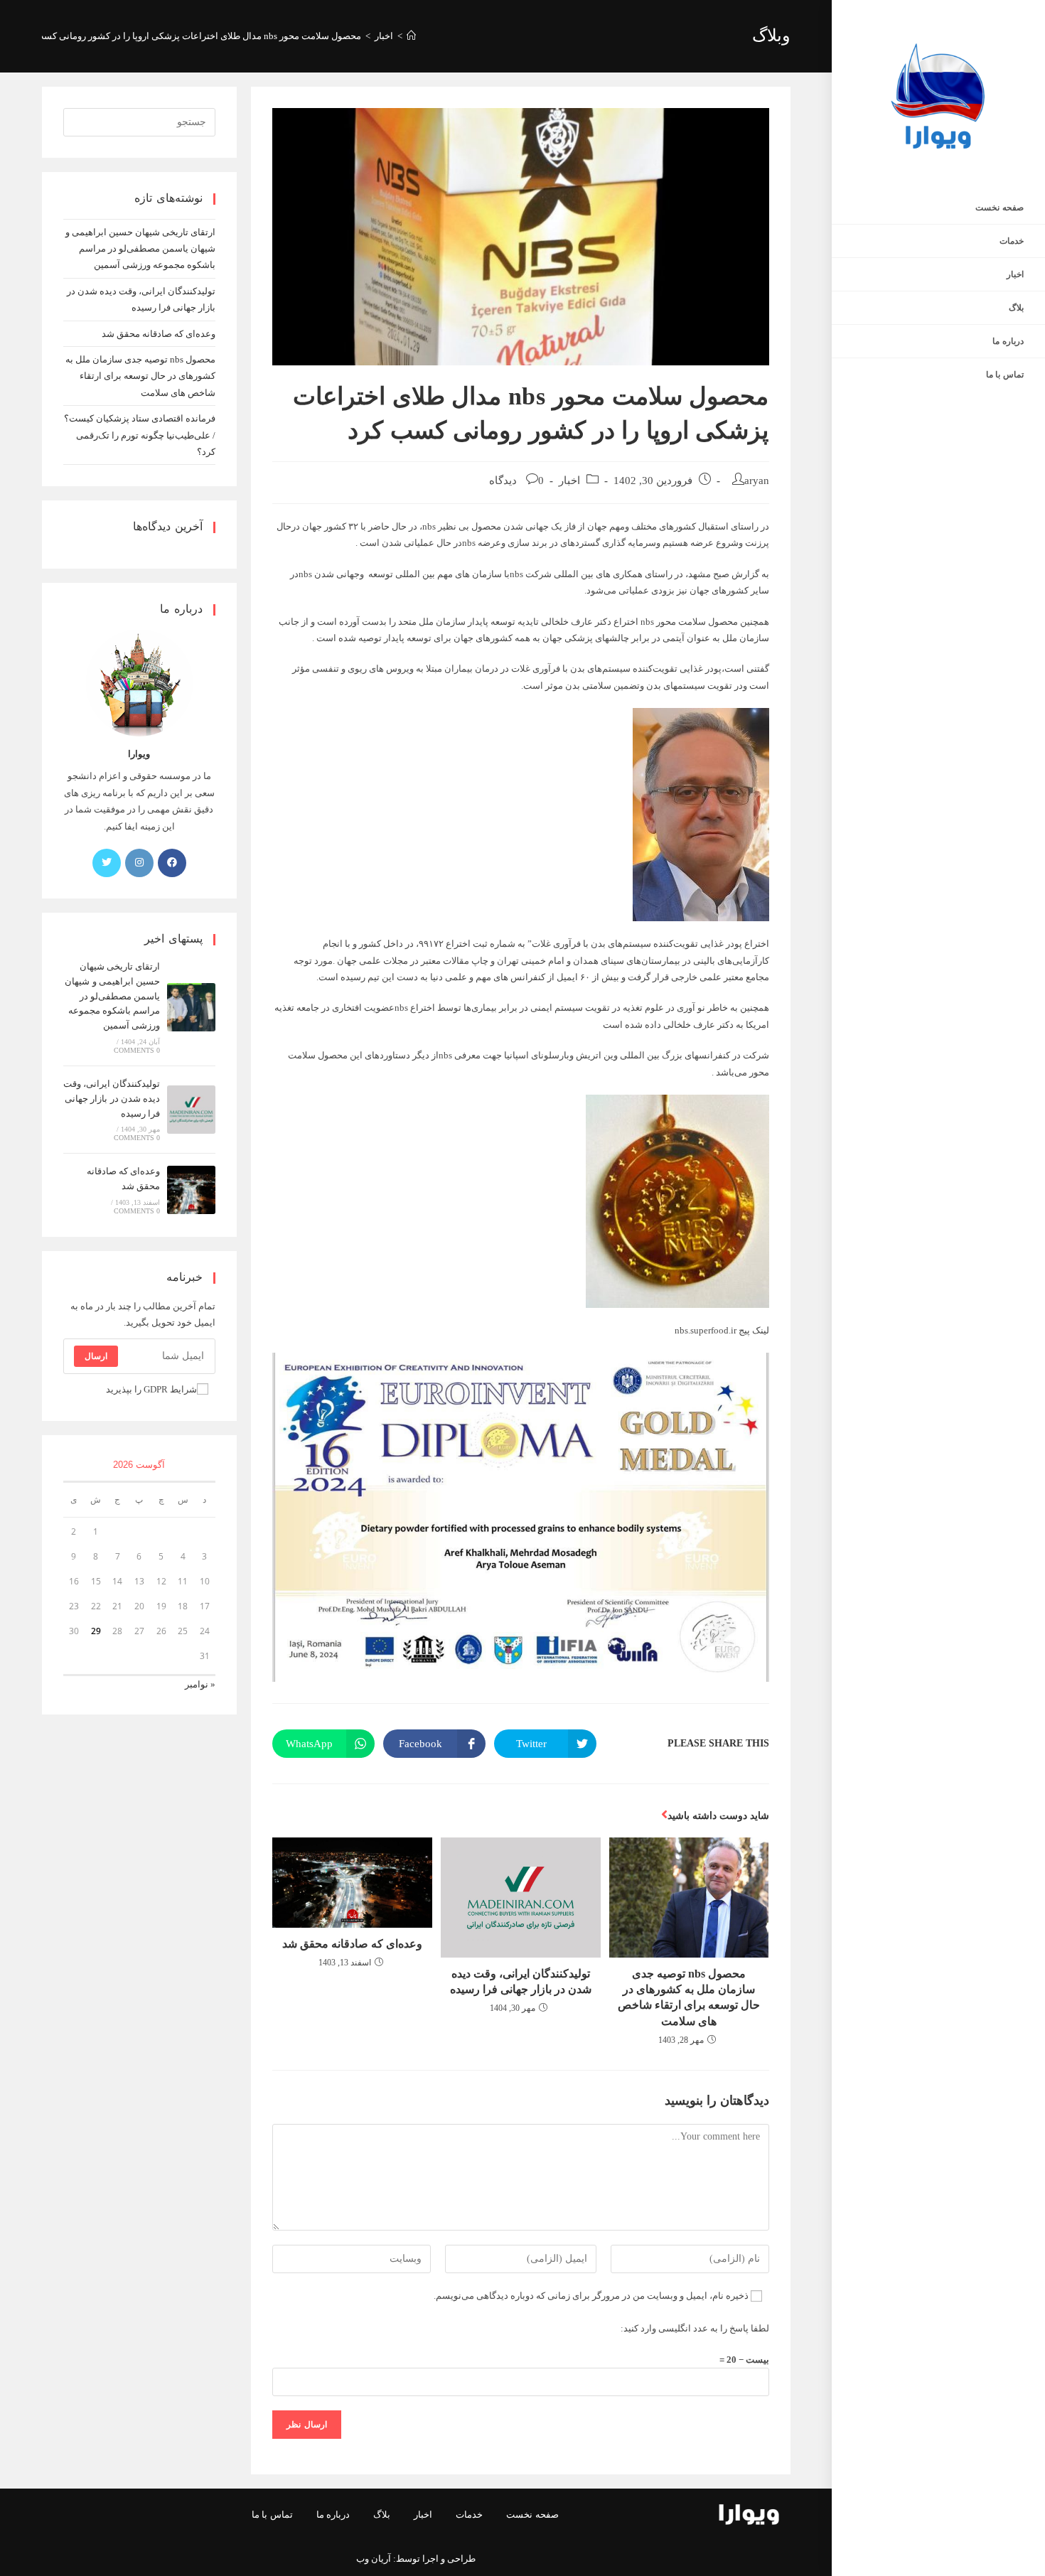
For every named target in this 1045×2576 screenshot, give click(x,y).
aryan (757, 481)
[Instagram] (139, 863)
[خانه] (411, 36)
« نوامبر (200, 1684)
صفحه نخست (532, 2515)
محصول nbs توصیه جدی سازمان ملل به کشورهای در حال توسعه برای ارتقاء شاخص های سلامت (689, 1997)
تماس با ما (272, 2515)
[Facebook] (172, 863)
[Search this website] (140, 121)
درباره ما (333, 2515)
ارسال (96, 1356)
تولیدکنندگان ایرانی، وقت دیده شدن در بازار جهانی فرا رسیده (521, 1981)
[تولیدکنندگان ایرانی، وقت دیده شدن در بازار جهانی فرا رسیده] (191, 1110)
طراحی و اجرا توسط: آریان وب (416, 2559)
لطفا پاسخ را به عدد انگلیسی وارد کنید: (695, 2328)
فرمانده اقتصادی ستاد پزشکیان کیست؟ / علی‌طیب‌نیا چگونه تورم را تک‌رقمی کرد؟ (140, 435)
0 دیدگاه (516, 481)
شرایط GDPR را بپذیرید (151, 1389)
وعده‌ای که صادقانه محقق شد (352, 1944)
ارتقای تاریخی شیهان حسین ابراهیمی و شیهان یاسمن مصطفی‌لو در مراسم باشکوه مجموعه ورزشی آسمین (140, 249)
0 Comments (137, 1050)
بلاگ (382, 2515)
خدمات (469, 2515)
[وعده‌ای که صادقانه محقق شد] (191, 1190)
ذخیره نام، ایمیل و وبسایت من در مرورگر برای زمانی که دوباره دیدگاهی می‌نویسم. (591, 2296)
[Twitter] (107, 863)
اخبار (569, 481)
